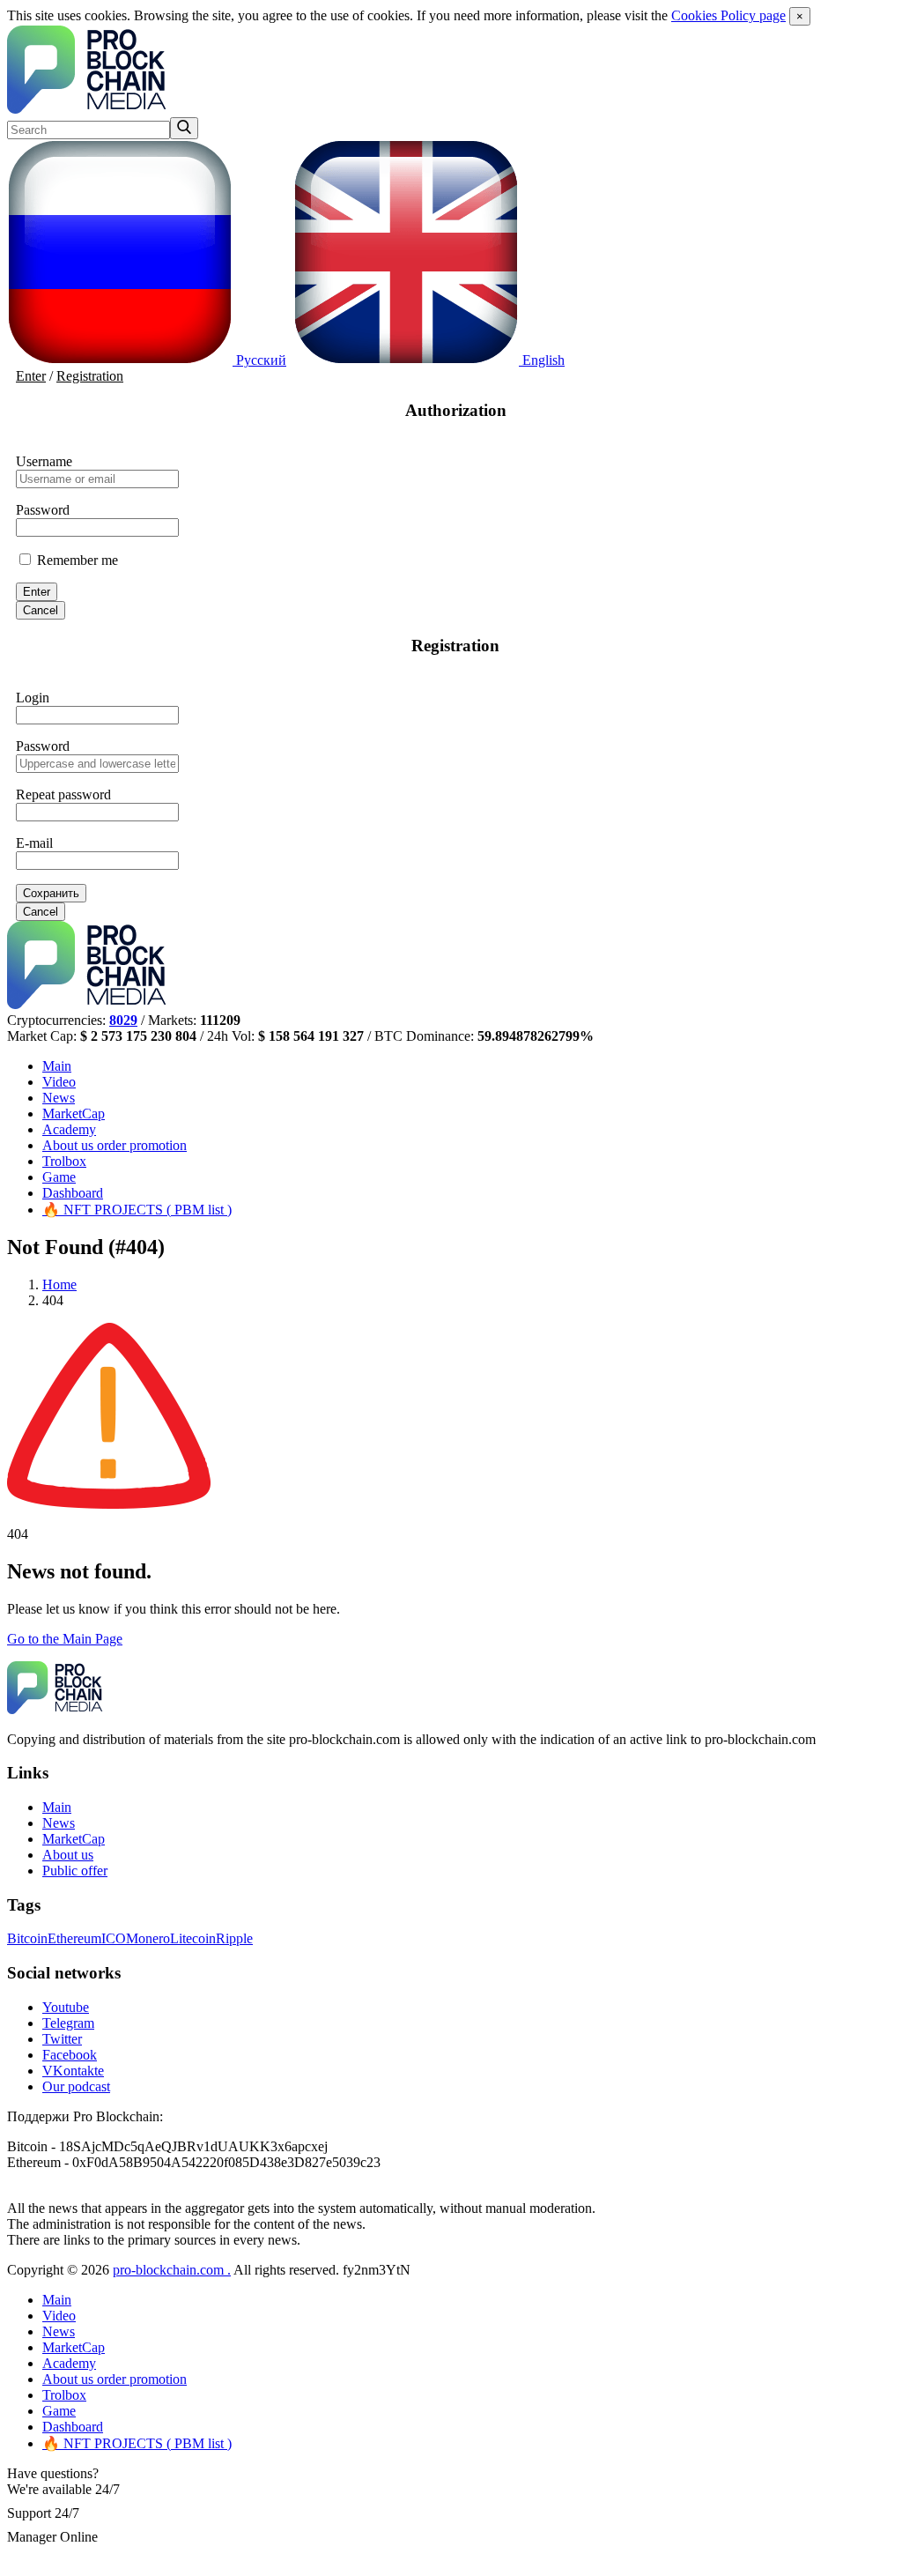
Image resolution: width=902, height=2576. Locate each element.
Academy (69, 1129)
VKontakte (73, 2071)
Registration (90, 376)
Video (59, 1082)
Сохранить (51, 893)
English (542, 360)
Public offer (75, 1871)
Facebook (70, 2055)
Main (57, 1066)
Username (44, 461)
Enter (31, 376)
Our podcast (76, 2086)
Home (59, 1284)
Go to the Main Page (65, 1639)
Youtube (66, 2007)
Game (59, 1177)
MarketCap (74, 1114)
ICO (114, 1938)
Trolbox (64, 1161)
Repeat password (63, 794)
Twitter (62, 2039)
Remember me (76, 560)
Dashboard (73, 1193)
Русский (259, 360)
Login (33, 698)
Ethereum (74, 1938)
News (59, 1098)
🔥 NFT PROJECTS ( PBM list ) (137, 1210)
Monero (148, 1938)
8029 (123, 1020)
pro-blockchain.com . (172, 2270)
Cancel (41, 610)
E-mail (34, 843)
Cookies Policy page (728, 15)
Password (43, 510)
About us (115, 1145)
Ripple (234, 1938)
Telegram (68, 2023)
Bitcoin (27, 1938)
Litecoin (193, 1938)
